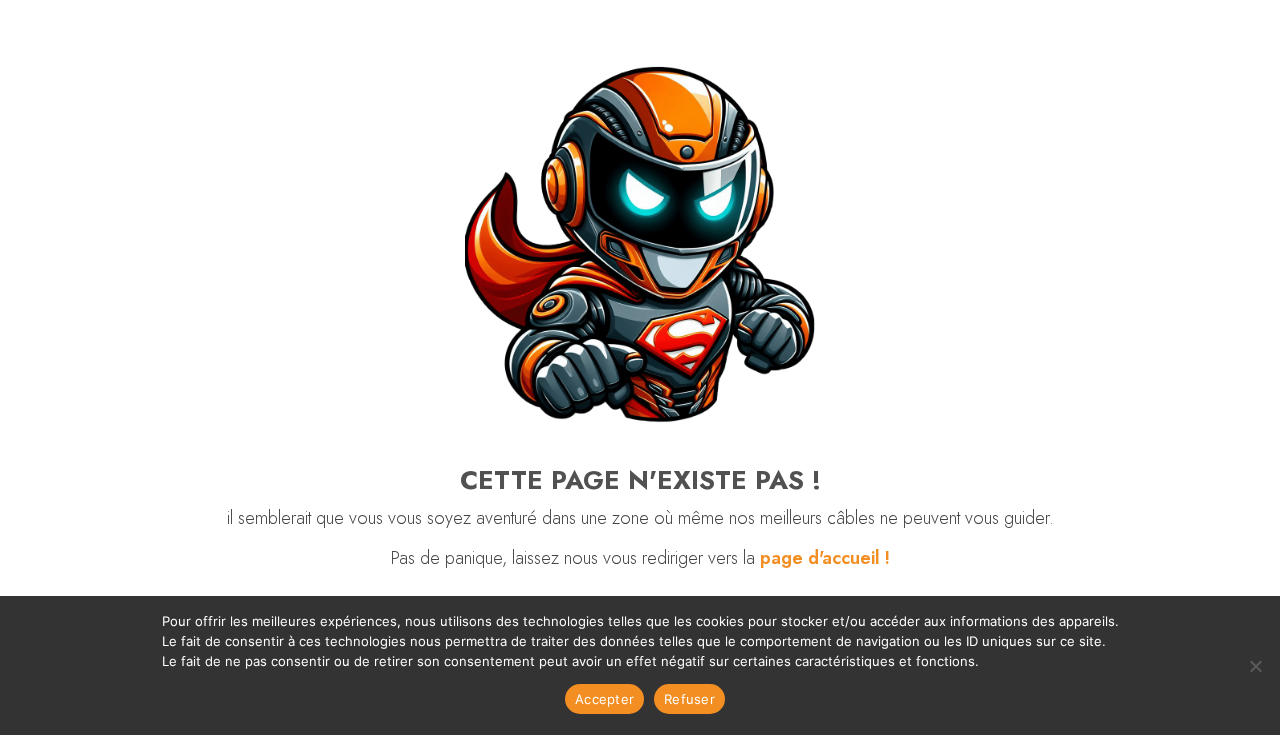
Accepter (604, 699)
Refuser (689, 699)
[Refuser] (1255, 666)
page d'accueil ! (825, 558)
